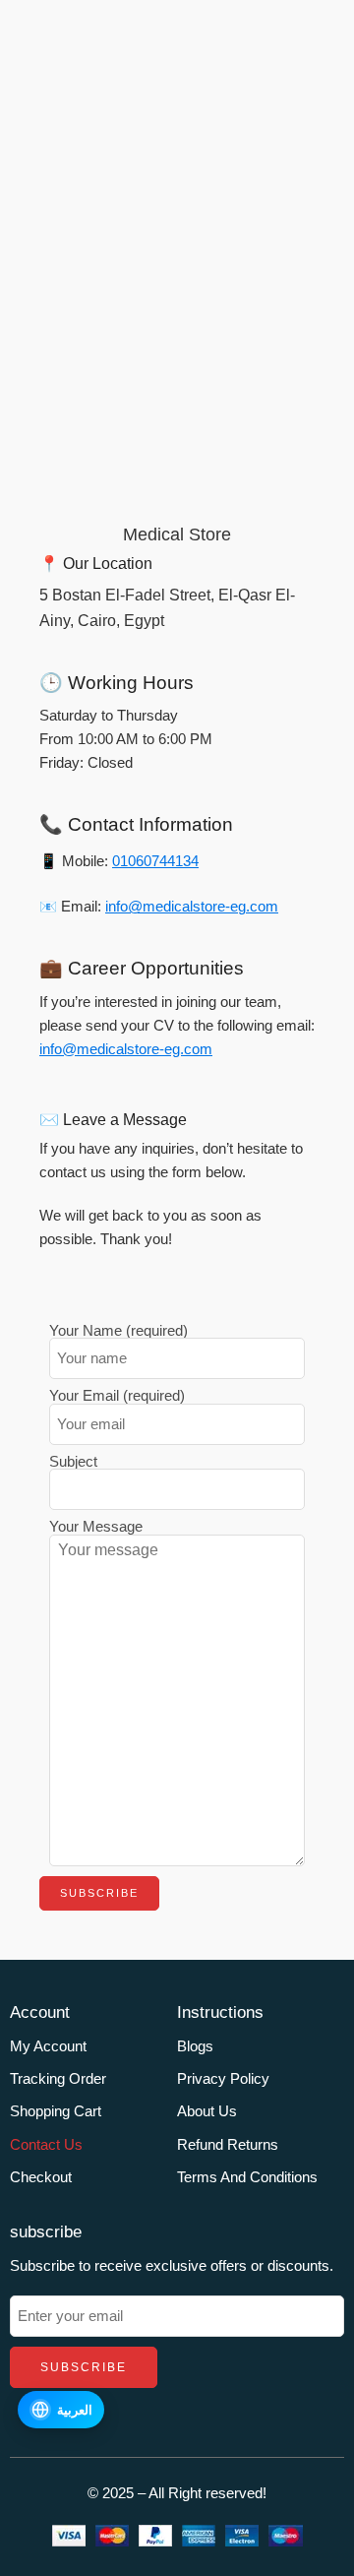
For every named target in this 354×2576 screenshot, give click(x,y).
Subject (73, 1462)
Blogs (195, 2046)
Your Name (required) (118, 1331)
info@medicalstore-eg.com (192, 907)
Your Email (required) (117, 1396)
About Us (207, 2111)
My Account (48, 2046)
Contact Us (46, 2145)
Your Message (96, 1527)
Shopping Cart (56, 2111)
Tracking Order (58, 2079)
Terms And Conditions (247, 2177)
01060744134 (155, 861)
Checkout (41, 2177)
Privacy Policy (223, 2079)
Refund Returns (228, 2145)
